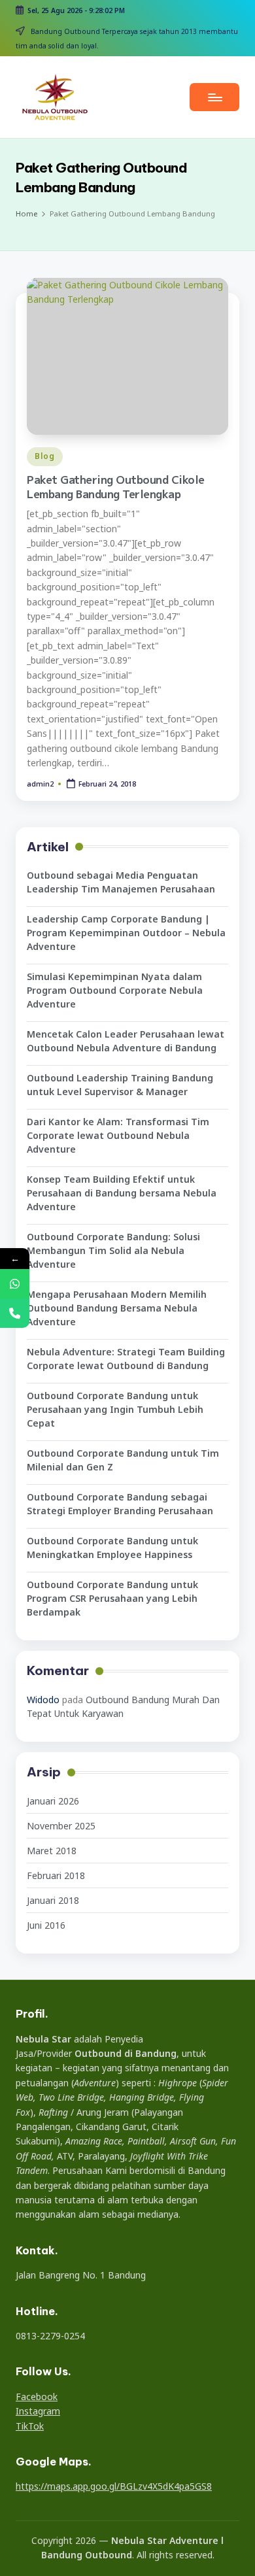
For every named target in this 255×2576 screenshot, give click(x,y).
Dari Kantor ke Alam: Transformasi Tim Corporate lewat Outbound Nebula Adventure (118, 1135)
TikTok (30, 2426)
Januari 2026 (53, 1801)
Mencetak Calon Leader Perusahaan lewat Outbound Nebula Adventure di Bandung (126, 1041)
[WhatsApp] (15, 1284)
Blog (45, 456)
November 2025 (61, 1826)
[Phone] (15, 1313)
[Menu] (214, 97)
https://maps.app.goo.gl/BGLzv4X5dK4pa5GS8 (114, 2486)
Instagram (38, 2411)
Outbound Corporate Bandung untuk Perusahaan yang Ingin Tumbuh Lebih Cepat (115, 1409)
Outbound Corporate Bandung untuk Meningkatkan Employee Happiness (112, 1548)
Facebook (37, 2397)
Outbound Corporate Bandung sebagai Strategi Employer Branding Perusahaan (120, 1504)
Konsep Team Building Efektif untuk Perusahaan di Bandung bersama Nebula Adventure (122, 1193)
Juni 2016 (46, 1925)
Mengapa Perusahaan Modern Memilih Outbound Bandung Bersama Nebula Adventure (117, 1308)
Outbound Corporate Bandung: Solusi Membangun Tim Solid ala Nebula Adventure (113, 1250)
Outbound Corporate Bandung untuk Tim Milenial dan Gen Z (123, 1460)
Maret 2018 (52, 1851)
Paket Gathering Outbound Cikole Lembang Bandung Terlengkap (116, 487)
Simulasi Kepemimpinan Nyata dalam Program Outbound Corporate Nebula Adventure (115, 990)
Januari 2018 (53, 1900)
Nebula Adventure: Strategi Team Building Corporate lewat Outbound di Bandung (126, 1359)
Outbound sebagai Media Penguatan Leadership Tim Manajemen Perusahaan (121, 882)
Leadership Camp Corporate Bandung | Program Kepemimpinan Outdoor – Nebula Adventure (126, 933)
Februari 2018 (56, 1875)
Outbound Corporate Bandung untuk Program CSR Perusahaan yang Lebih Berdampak (112, 1598)
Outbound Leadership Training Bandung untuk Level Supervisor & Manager (120, 1085)
